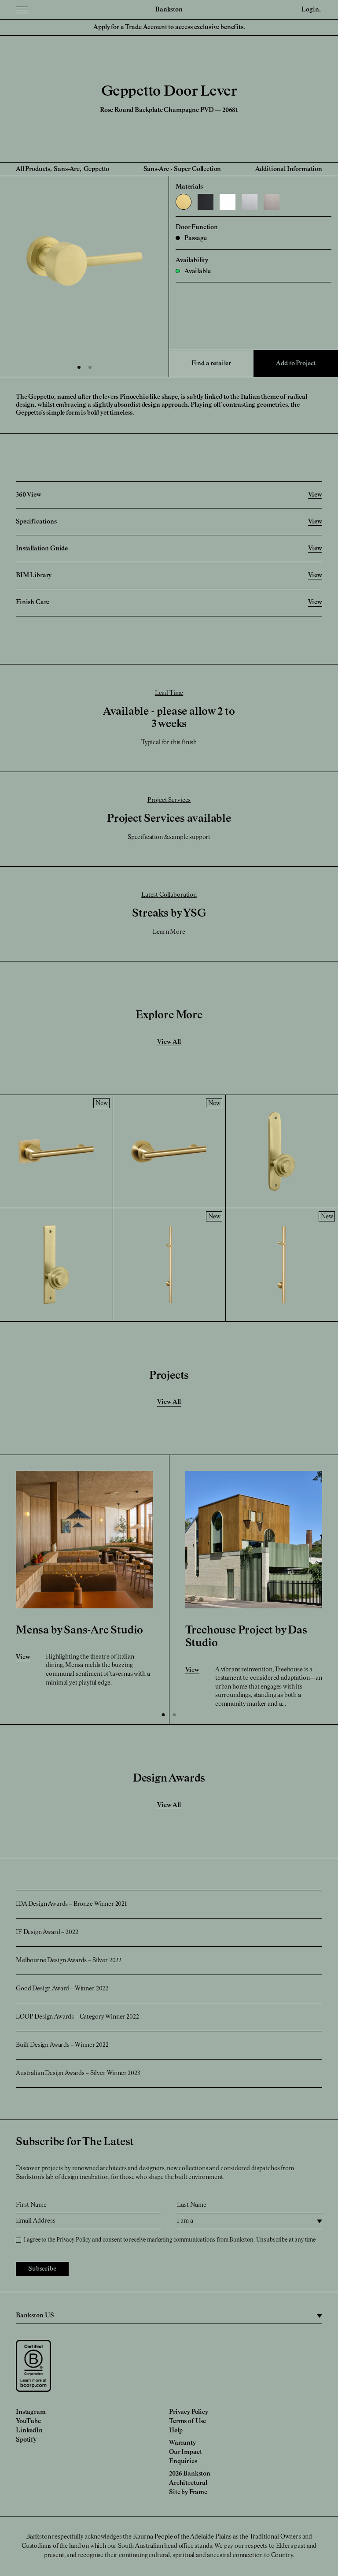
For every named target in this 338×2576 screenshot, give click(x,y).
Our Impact (185, 2452)
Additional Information (289, 169)
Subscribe (42, 2269)
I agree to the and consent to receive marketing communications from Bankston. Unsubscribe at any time (170, 2240)
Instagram (31, 2412)
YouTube (28, 2421)
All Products (33, 169)
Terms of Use (187, 2421)
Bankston (169, 10)
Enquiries (183, 2461)
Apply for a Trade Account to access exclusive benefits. (169, 27)
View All (169, 1042)
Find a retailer (211, 364)
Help (176, 2431)
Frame (198, 2492)
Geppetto (97, 169)
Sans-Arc (67, 169)
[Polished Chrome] (250, 202)
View (23, 1657)
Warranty (182, 2443)
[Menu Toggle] (22, 10)
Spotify (26, 2440)
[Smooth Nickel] (272, 202)
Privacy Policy (73, 2240)
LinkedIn (29, 2431)
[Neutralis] (228, 202)
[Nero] (206, 202)
